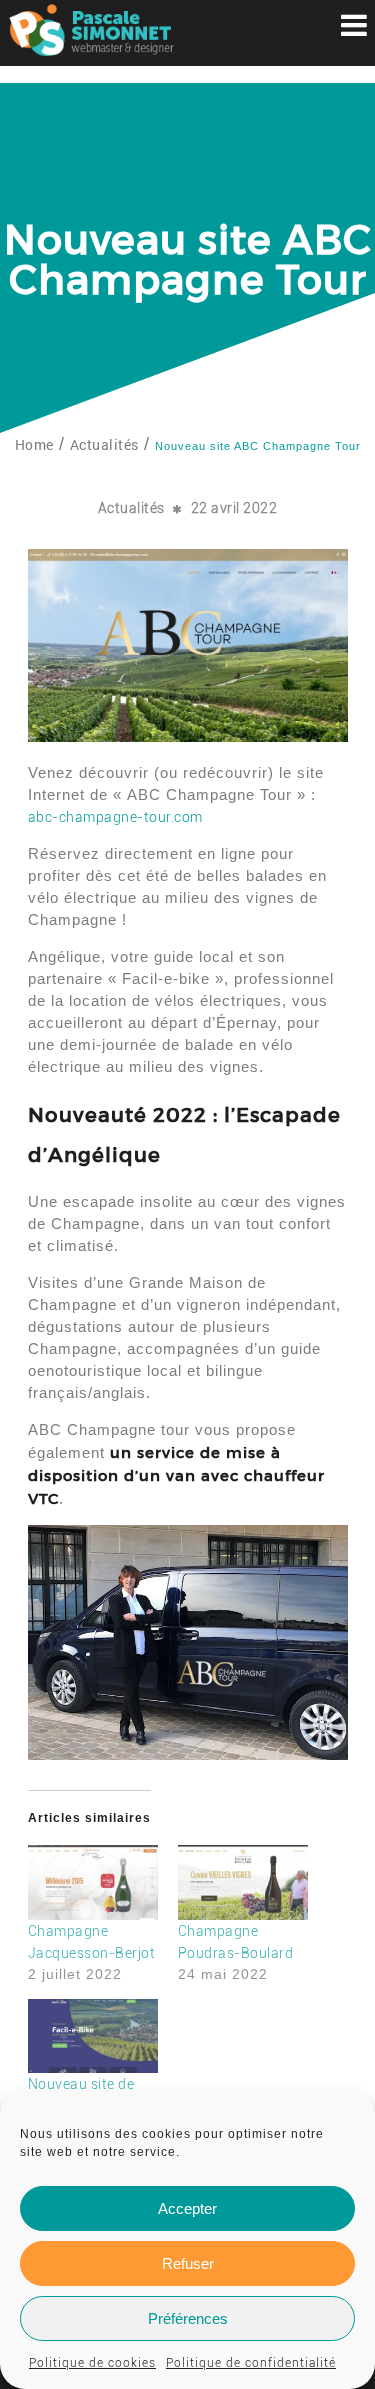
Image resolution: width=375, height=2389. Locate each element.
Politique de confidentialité (251, 2363)
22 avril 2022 (234, 508)
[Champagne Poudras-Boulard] (243, 1882)
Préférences (188, 2318)
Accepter (187, 2208)
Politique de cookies (92, 2363)
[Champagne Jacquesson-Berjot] (93, 1882)
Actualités (131, 508)
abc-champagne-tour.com (115, 817)
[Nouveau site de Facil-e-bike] (93, 2036)
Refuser (188, 2263)
